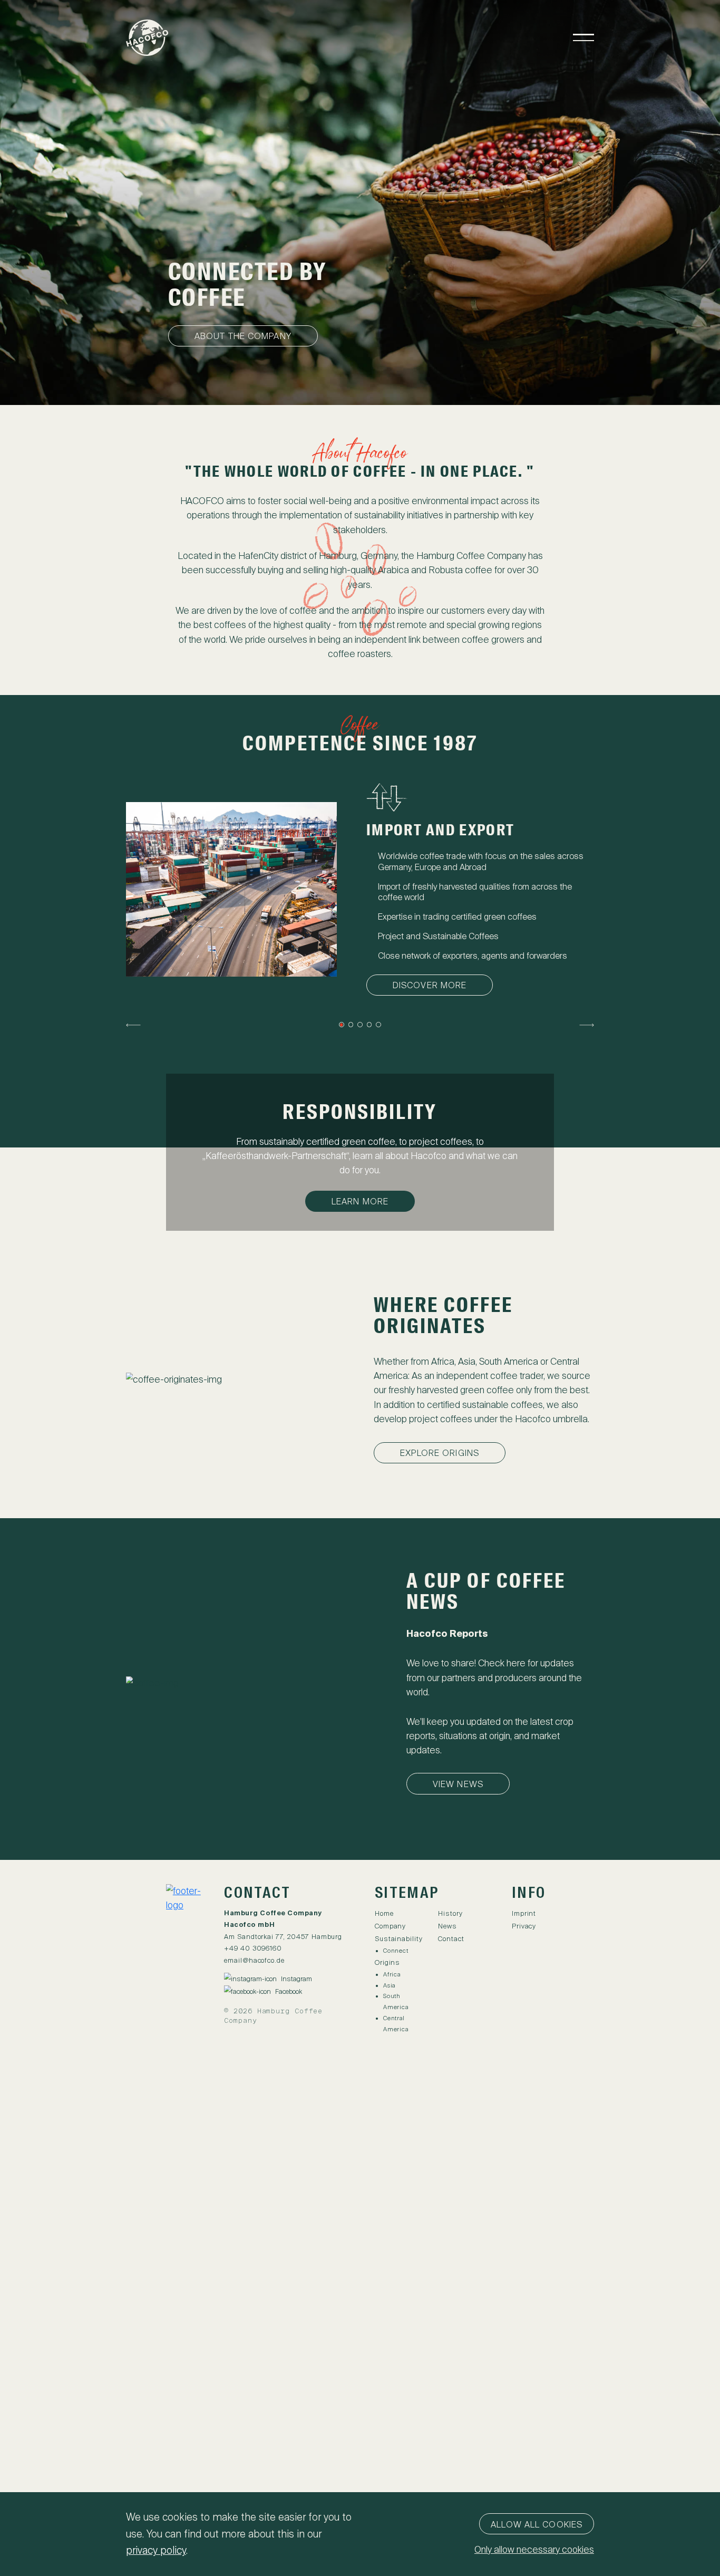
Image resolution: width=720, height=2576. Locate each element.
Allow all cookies (537, 2525)
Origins (387, 1962)
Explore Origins (440, 1453)
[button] (133, 1025)
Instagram (296, 1979)
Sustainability (399, 1939)
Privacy (524, 1926)
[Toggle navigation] (583, 37)
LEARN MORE (360, 1202)
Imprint (524, 1913)
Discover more (430, 985)
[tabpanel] (360, 889)
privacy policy (156, 2550)
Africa (392, 1974)
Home (384, 1913)
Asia (389, 1985)
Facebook (289, 1991)
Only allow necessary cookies (534, 2550)
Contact (451, 1939)
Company (390, 1926)
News (447, 1926)
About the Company (243, 336)
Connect (396, 1951)
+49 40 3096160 (253, 1948)
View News (458, 1784)
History (450, 1913)
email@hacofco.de (254, 1960)
